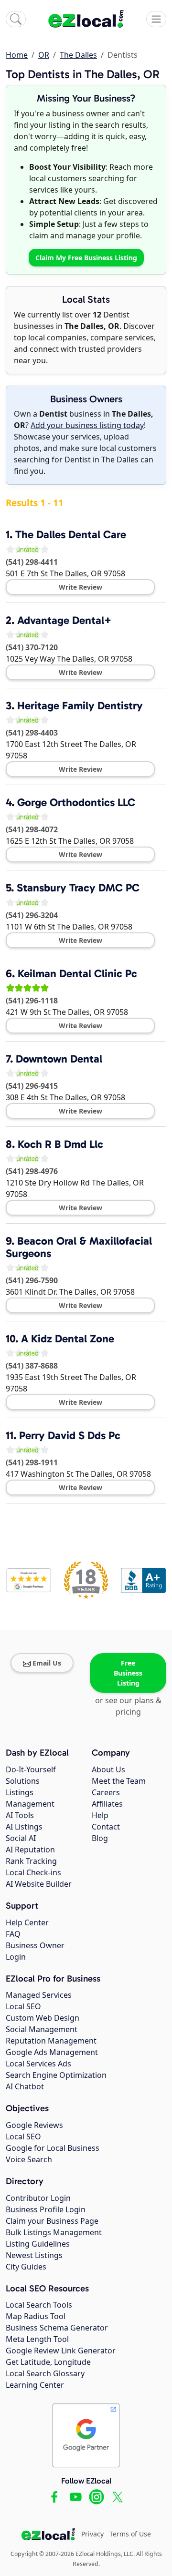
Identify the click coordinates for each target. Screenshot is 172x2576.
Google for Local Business (53, 2148)
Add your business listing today (87, 425)
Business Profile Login (46, 2209)
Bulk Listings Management (54, 2232)
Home (17, 55)
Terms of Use (130, 2534)
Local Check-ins (33, 1872)
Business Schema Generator (57, 2328)
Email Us (47, 1663)
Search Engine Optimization (56, 2075)
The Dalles (78, 55)
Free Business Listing (128, 1673)
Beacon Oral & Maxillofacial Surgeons (79, 1247)
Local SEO (23, 2006)
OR (44, 55)
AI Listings (24, 1827)
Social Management (42, 2029)
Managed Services (39, 1995)
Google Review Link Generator (61, 2351)
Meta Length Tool (37, 2339)
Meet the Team (119, 1781)
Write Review (81, 587)
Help (100, 1815)
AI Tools (20, 1815)
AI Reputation (30, 1850)
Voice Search (29, 2159)
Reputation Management (51, 2041)
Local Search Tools (39, 2305)
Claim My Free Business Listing (86, 258)
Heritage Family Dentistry (80, 705)
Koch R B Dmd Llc (60, 1144)
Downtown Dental (59, 1059)
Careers (106, 1792)
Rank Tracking (31, 1861)
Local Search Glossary (45, 2373)
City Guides (26, 2267)
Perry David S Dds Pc (70, 1435)
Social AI (21, 1838)
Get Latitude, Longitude (48, 2362)
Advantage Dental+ (64, 620)
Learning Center (35, 2385)
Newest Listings (34, 2255)
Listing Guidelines (38, 2244)
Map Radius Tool (36, 2316)
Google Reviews (34, 2125)
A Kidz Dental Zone (68, 1339)
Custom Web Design (43, 2018)
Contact (106, 1827)
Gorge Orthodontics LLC (76, 802)
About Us (108, 1769)
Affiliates (107, 1804)
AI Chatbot (25, 2086)
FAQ (13, 1934)
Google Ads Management (52, 2052)
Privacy (92, 2534)
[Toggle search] (16, 19)
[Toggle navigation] (156, 19)
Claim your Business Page (52, 2221)
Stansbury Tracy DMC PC (78, 888)
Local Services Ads (38, 2064)
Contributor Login (38, 2198)
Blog (100, 1838)
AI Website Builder (39, 1884)
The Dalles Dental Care (71, 534)
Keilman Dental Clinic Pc (77, 973)
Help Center (27, 1922)
